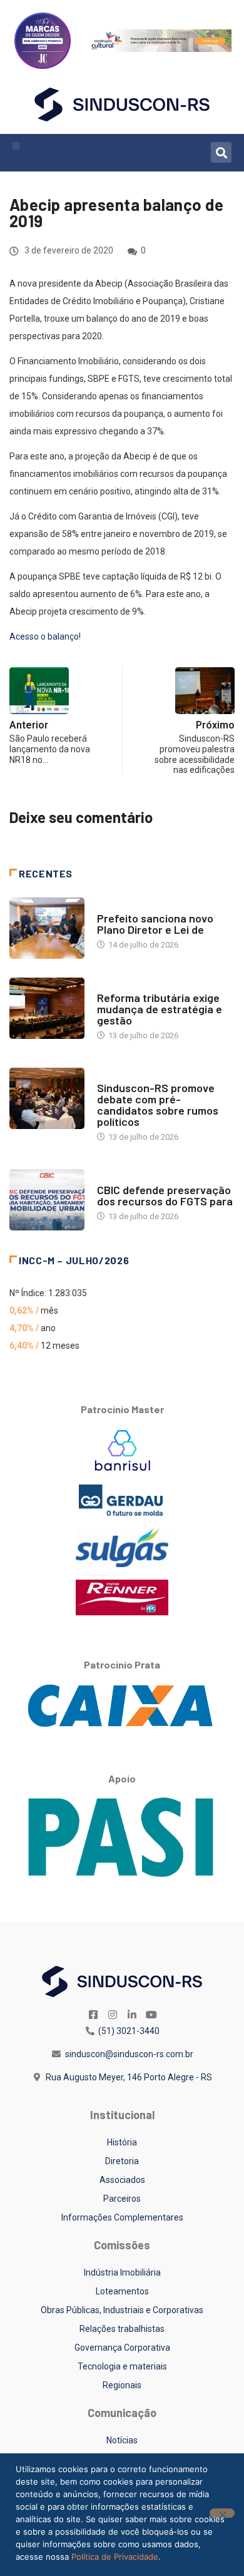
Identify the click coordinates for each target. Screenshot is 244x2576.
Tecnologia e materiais (122, 2366)
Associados (122, 2180)
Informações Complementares (122, 2217)
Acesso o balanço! (45, 636)
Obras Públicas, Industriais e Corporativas (122, 2310)
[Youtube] (151, 2015)
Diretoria (122, 2161)
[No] (222, 2513)
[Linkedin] (132, 2015)
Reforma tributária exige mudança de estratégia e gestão (160, 1009)
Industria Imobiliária (139, 985)
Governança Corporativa (122, 2348)
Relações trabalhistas (122, 2329)
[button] (16, 146)
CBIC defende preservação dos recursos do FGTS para (165, 1195)
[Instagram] (113, 2015)
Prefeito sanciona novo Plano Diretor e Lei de (155, 924)
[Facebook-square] (93, 2015)
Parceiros (122, 2199)
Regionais (122, 2385)
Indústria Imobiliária (122, 2272)
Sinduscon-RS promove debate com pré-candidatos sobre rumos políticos (158, 1105)
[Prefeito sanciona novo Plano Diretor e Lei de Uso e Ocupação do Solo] (47, 928)
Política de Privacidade (115, 2557)
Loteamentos (122, 2291)
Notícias (114, 906)
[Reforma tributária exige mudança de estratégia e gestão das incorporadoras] (47, 1008)
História (122, 2142)
